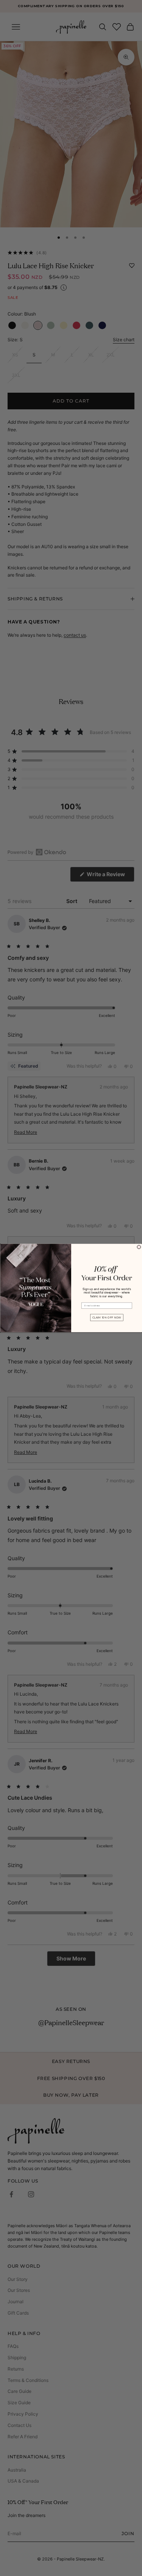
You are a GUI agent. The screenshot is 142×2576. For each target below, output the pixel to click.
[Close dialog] (139, 1247)
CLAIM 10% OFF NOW (106, 1318)
